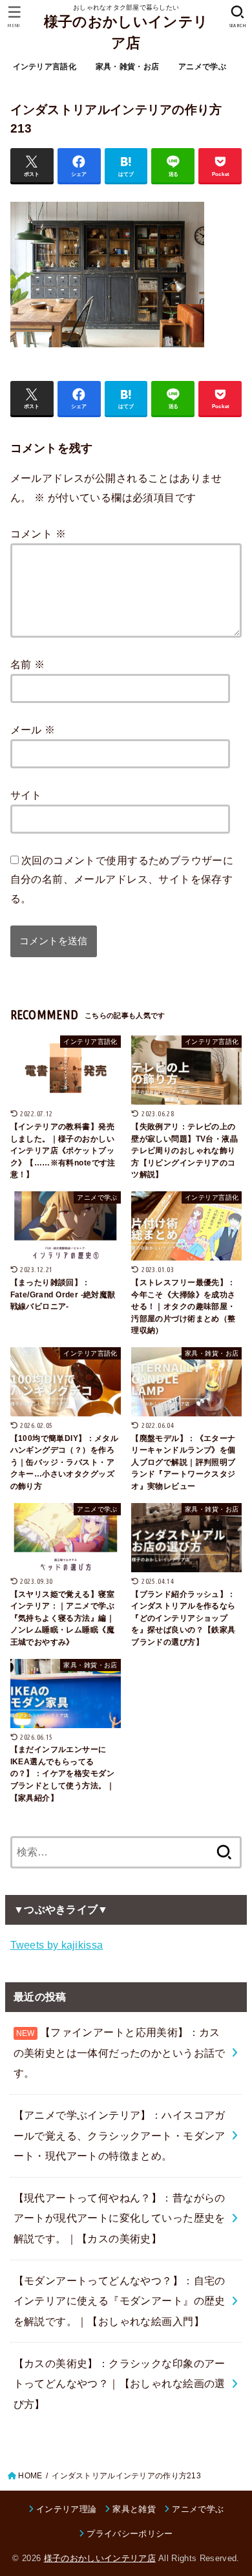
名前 (28, 664)
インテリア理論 (66, 2509)
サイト (26, 795)
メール (33, 730)
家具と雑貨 (134, 2509)
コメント (38, 534)
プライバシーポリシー (130, 2534)
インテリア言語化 (45, 67)
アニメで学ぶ (202, 67)
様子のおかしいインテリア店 (126, 32)
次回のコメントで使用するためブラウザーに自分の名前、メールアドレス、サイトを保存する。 (122, 879)
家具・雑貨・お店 (127, 67)
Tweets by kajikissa (57, 1945)
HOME (30, 2476)
